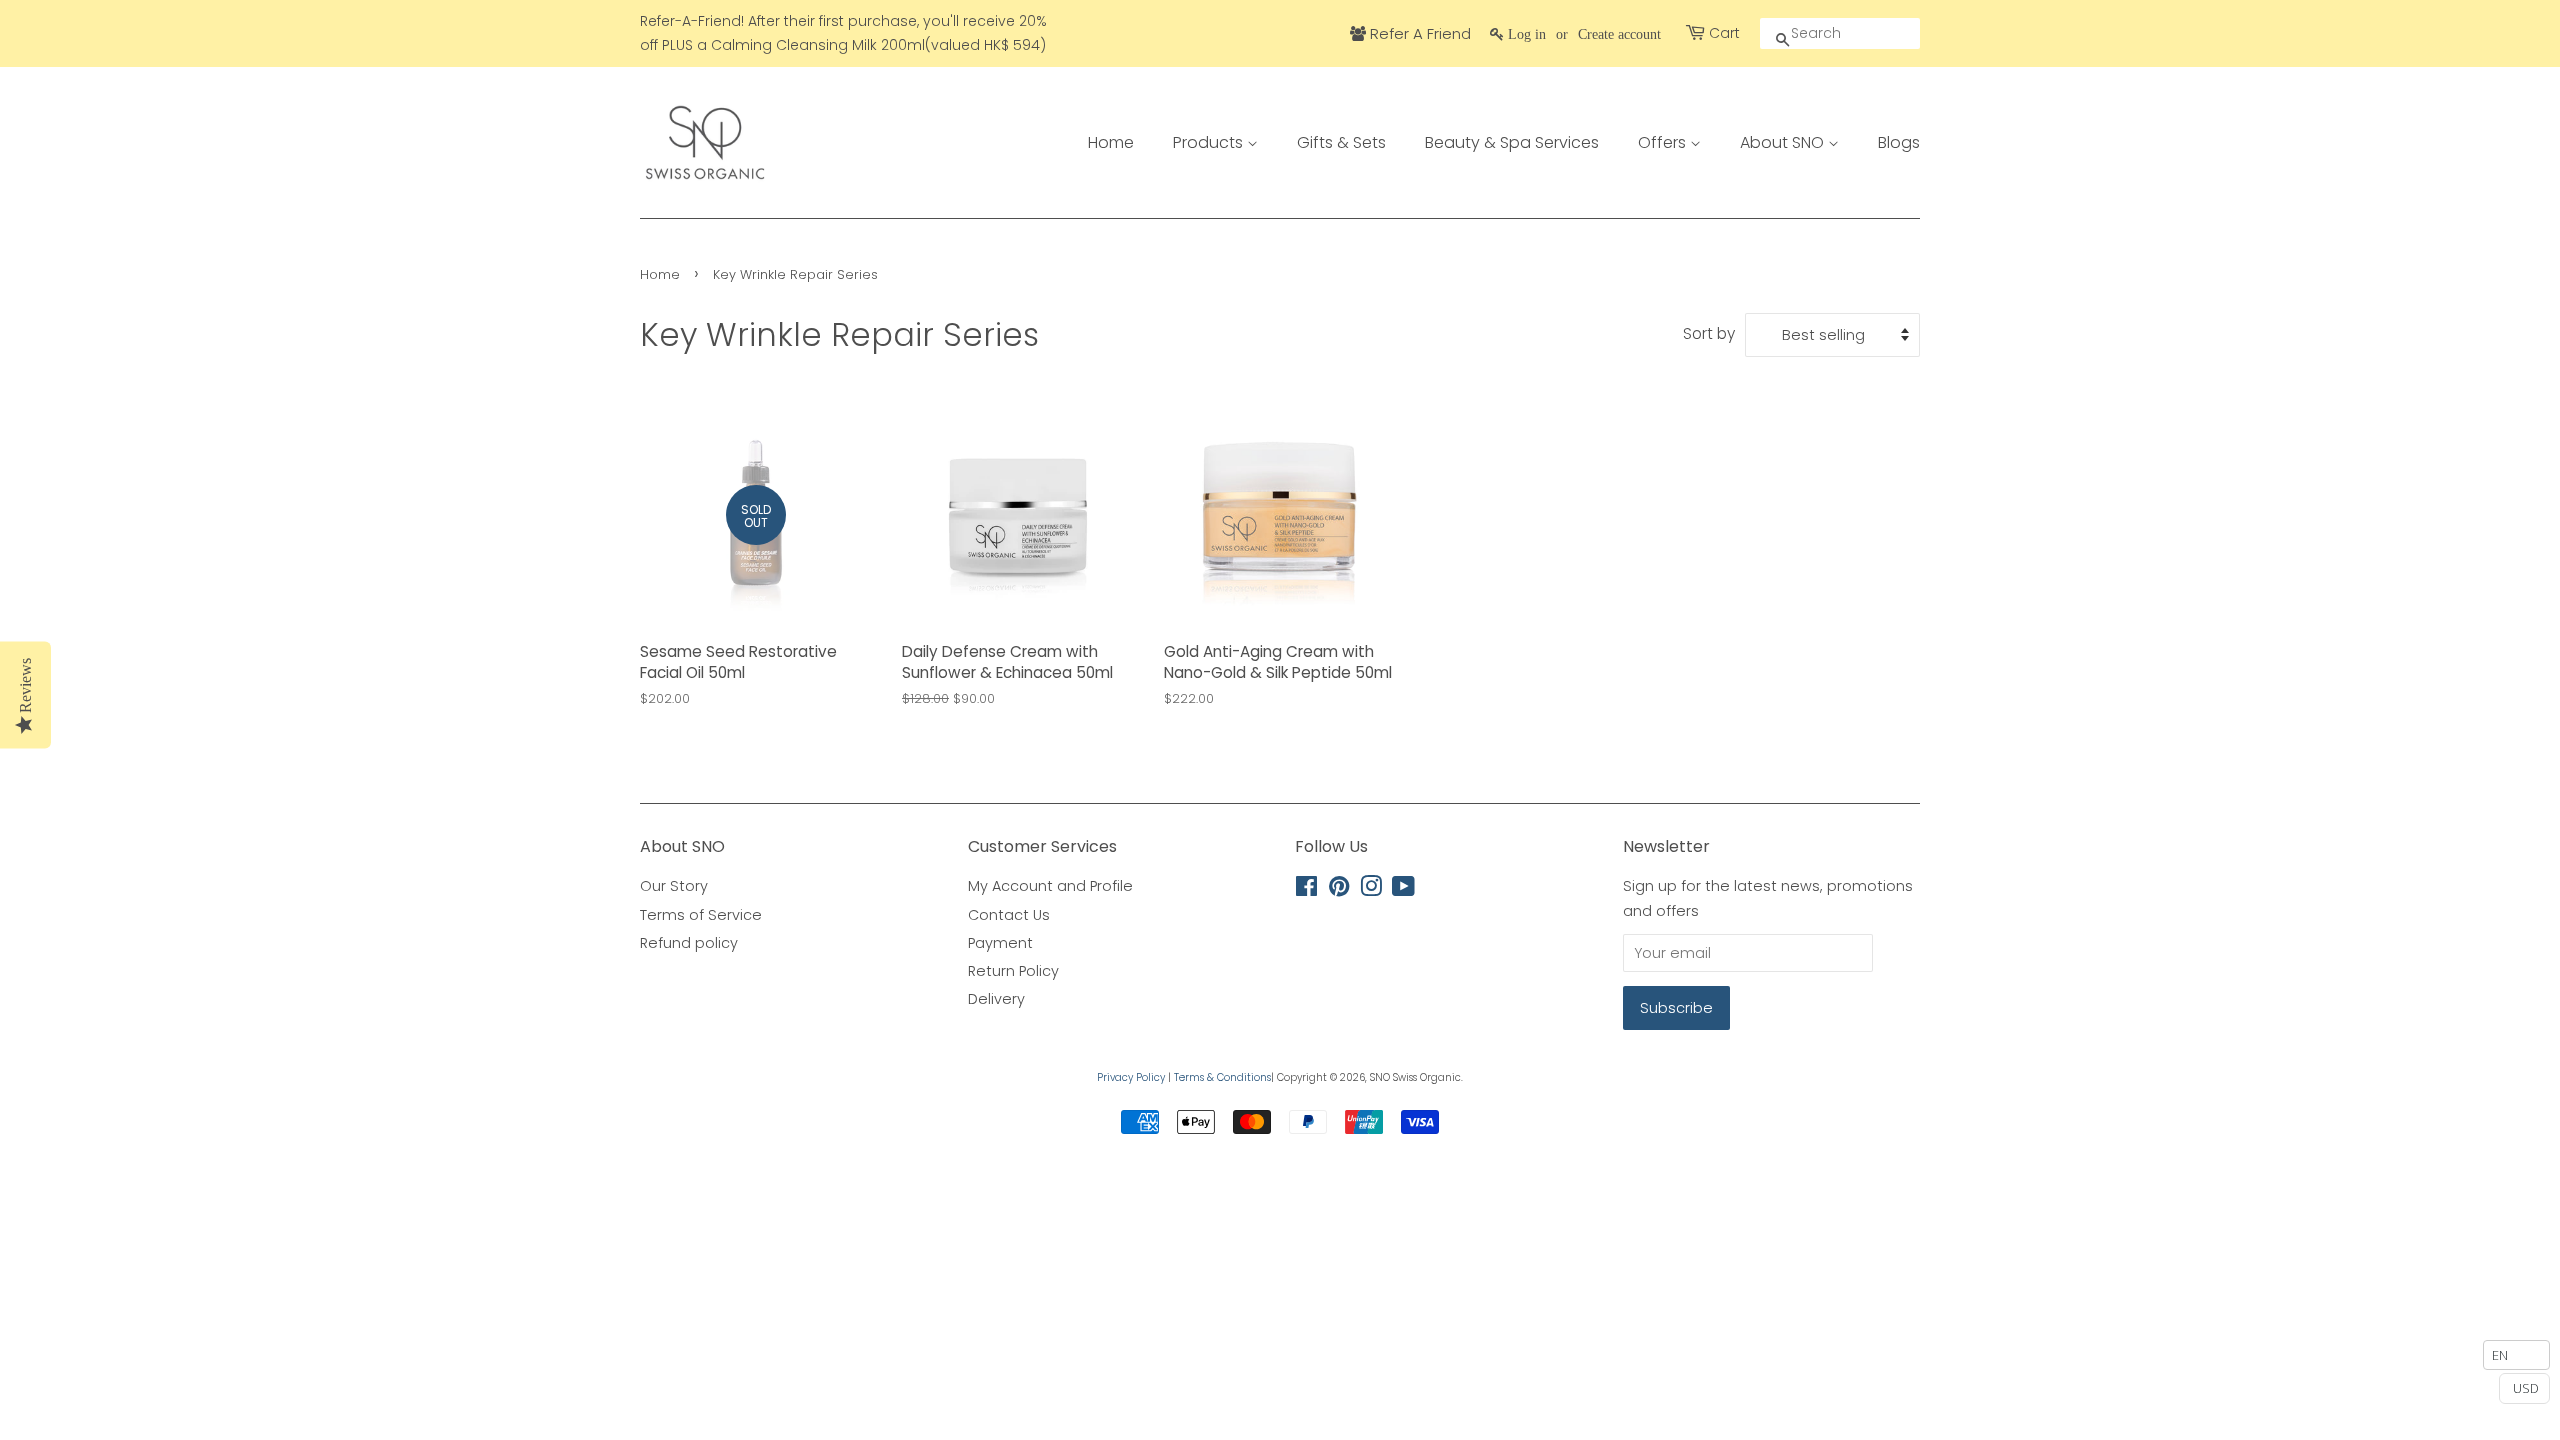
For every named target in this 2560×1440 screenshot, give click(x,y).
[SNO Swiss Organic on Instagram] (1371, 890)
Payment (1000, 943)
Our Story (674, 886)
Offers (1664, 142)
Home (1111, 142)
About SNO (1784, 142)
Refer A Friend (1418, 33)
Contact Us (1009, 915)
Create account (1619, 34)
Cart (1724, 33)
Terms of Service (701, 915)
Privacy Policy (1131, 1077)
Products (1210, 142)
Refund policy (689, 943)
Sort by (1709, 333)
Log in (1527, 34)
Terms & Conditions (1222, 1077)
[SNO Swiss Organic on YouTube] (1403, 890)
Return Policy (1013, 971)
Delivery (996, 999)
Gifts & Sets (1341, 142)
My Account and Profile (1050, 886)
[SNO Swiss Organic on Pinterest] (1339, 890)
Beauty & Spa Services (1512, 142)
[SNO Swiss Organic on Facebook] (1306, 890)
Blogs (1899, 142)
